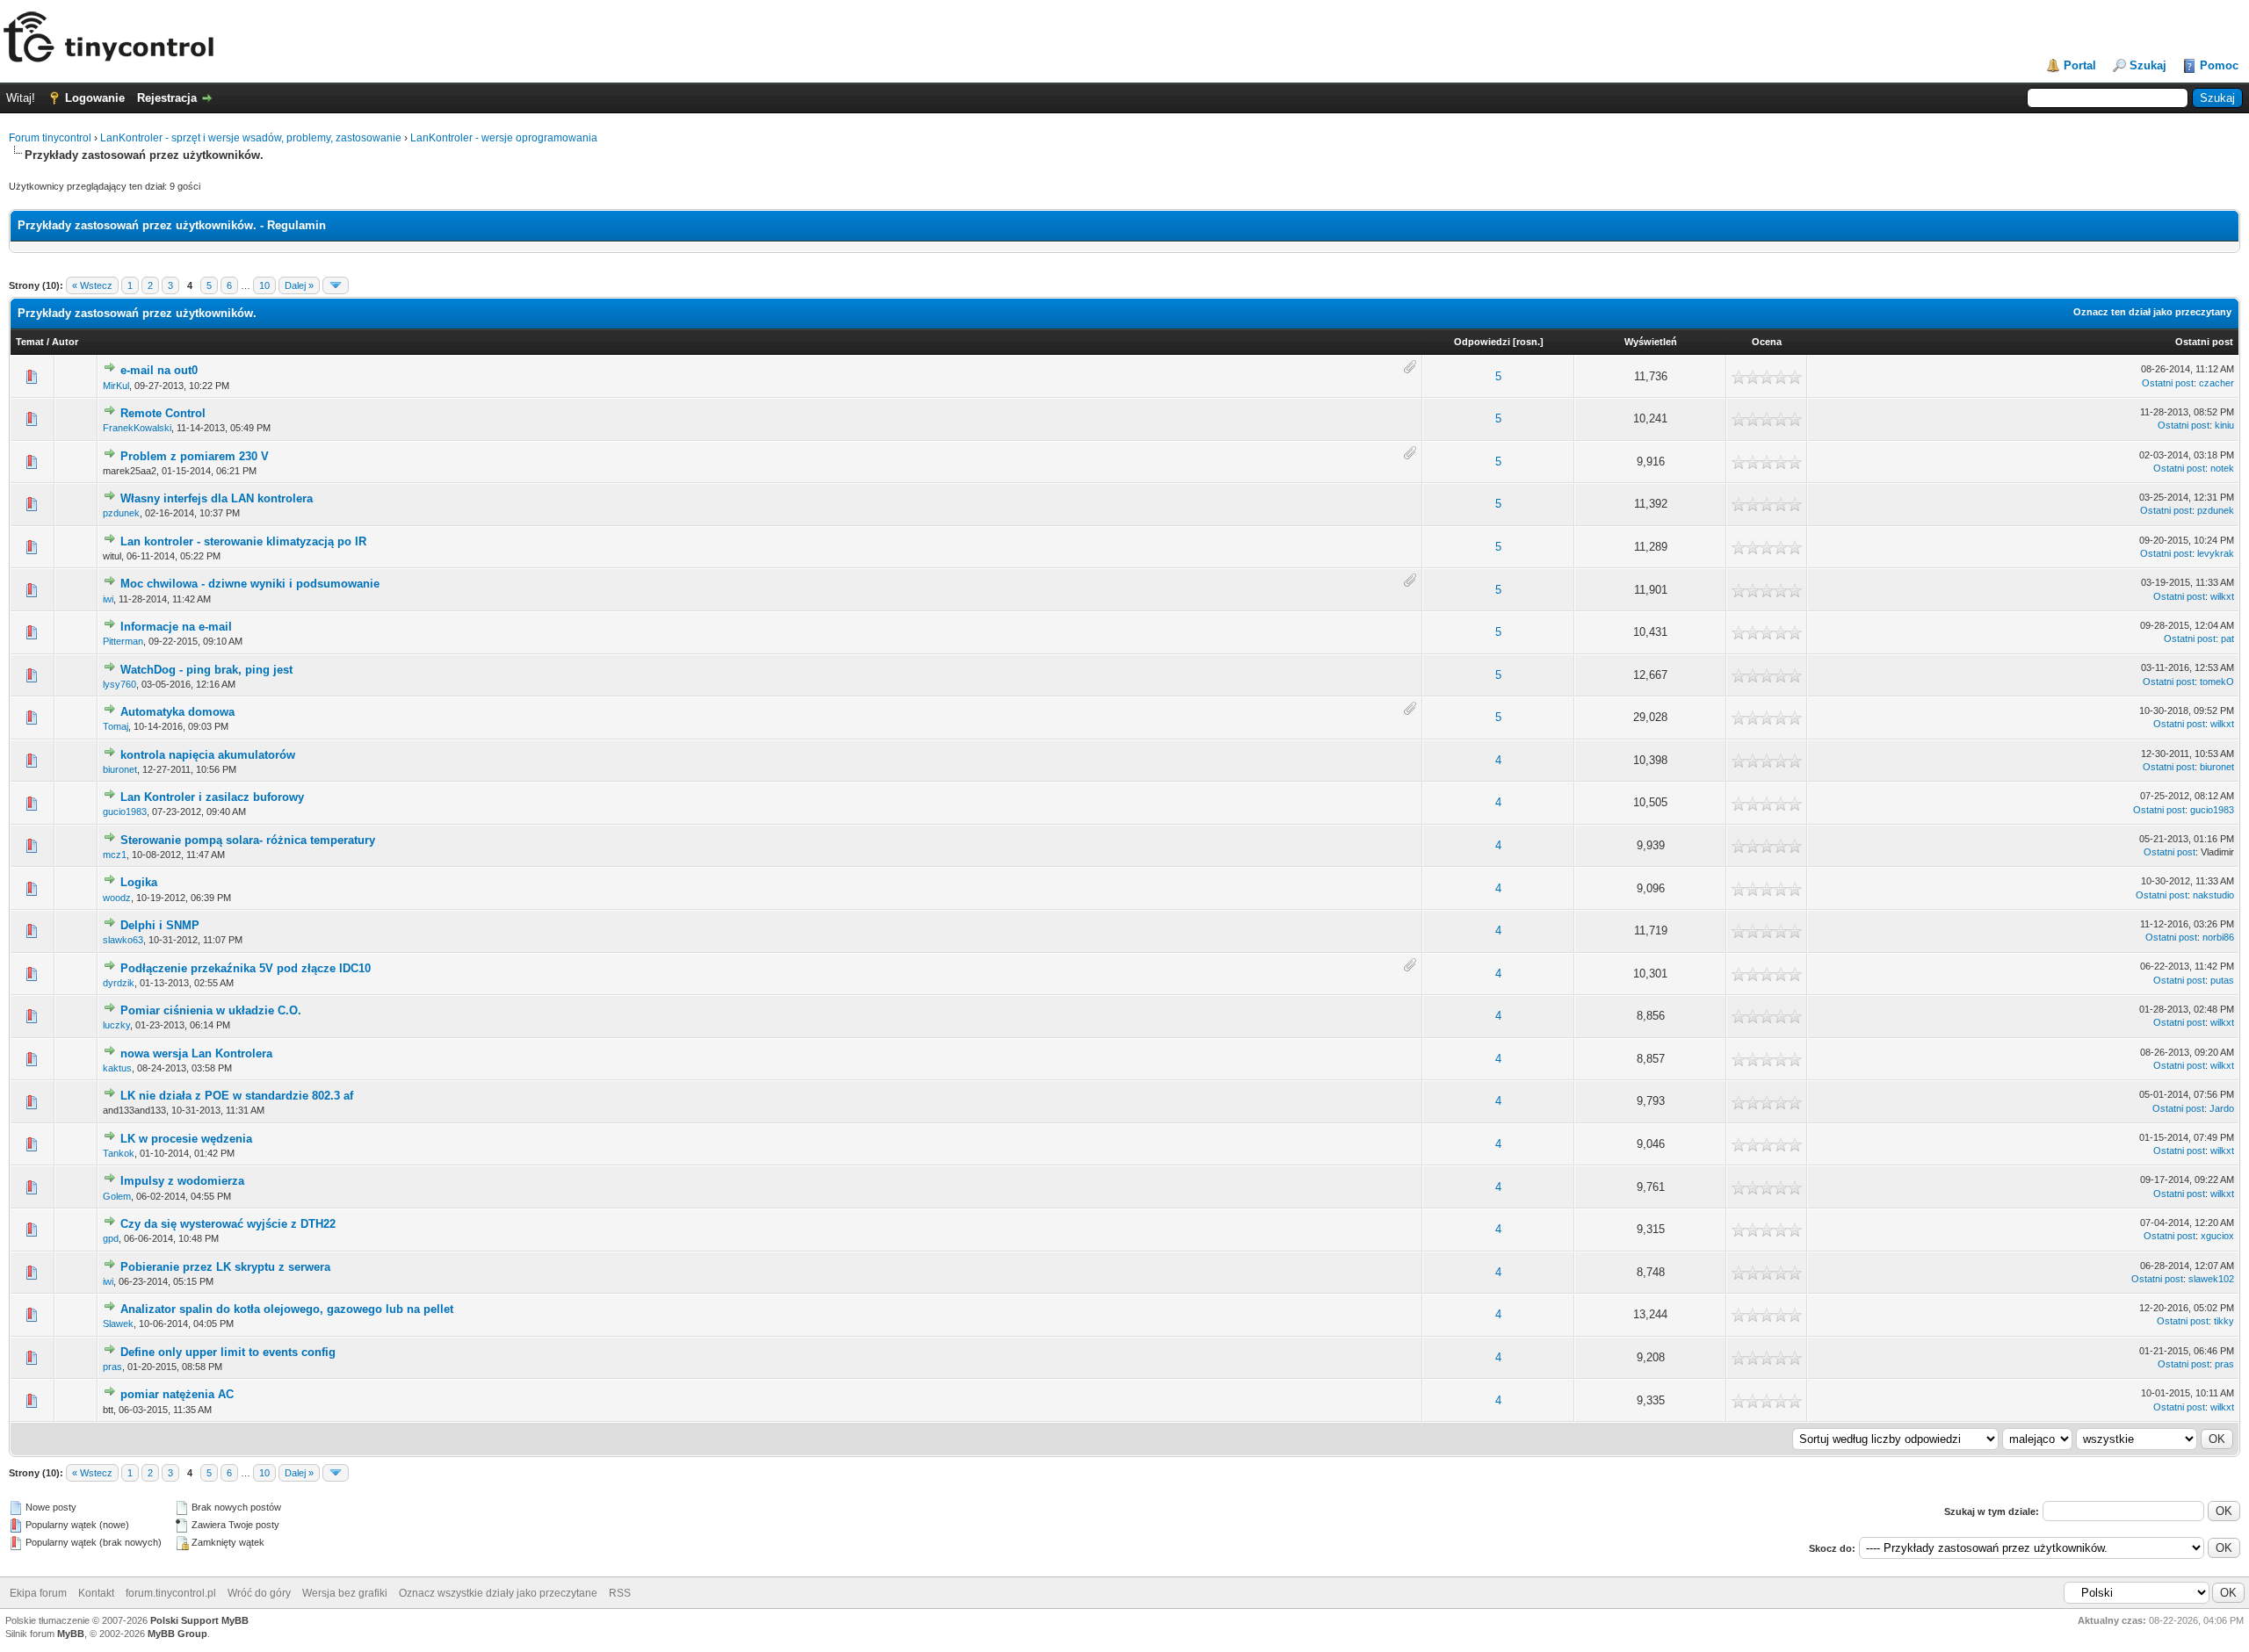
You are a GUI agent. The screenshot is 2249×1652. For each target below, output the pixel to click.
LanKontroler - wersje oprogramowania (504, 138)
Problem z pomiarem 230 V (195, 456)
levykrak (2216, 553)
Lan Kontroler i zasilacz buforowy (212, 797)
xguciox (2217, 1236)
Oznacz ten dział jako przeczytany (2152, 312)
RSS (620, 1593)
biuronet (120, 769)
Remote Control (163, 413)
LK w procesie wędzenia (186, 1139)
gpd (111, 1238)
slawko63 (123, 940)
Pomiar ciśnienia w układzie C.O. (211, 1010)
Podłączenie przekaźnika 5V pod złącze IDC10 (246, 968)
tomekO (2217, 682)
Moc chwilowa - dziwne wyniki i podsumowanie (250, 584)
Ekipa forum (38, 1593)
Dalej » (299, 285)
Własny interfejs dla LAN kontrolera (217, 498)
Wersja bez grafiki (345, 1593)
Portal (2080, 65)
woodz (117, 898)
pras (112, 1367)
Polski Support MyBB (199, 1620)
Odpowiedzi (1482, 342)
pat (2227, 638)
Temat (30, 342)
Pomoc (2219, 65)
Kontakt (96, 1593)
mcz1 (115, 855)
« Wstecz (92, 285)
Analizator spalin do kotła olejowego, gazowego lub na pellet (287, 1309)
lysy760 (119, 684)
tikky (2224, 1321)
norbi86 (2218, 937)
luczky (116, 1025)
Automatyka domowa (177, 712)
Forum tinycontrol (50, 138)
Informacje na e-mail (176, 627)
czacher (2216, 383)
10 (264, 285)
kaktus (117, 1068)
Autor (65, 342)
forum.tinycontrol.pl (171, 1593)
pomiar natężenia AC (177, 1394)
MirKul (116, 386)
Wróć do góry (259, 1593)
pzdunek (121, 513)
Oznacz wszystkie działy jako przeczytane (498, 1593)
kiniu (2224, 425)
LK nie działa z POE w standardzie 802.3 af (237, 1096)
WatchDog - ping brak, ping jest (206, 670)
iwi (108, 599)
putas (2222, 980)
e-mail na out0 (159, 370)
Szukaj (2148, 65)
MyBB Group (177, 1634)
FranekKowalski (137, 428)
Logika (139, 882)
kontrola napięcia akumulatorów (208, 755)
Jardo (2222, 1108)
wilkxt (2222, 596)
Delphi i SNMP (160, 925)
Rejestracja (167, 98)
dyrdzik (119, 983)
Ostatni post (2204, 342)
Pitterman (123, 641)
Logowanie (95, 98)
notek (2222, 468)
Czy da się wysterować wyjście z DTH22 (228, 1224)
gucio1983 (125, 812)
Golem (117, 1196)
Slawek (118, 1324)
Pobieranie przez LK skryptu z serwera (225, 1267)
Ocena (1767, 342)
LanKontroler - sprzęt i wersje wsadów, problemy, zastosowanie (251, 138)
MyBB (71, 1634)
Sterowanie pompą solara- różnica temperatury (248, 840)
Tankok (119, 1153)
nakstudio (2213, 895)
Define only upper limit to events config (228, 1352)
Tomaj (116, 726)
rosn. (1528, 342)
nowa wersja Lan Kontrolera (196, 1053)
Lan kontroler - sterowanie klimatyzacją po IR (243, 541)
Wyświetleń (1651, 342)
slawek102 (2211, 1279)
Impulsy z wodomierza (182, 1181)
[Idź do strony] (336, 285)
